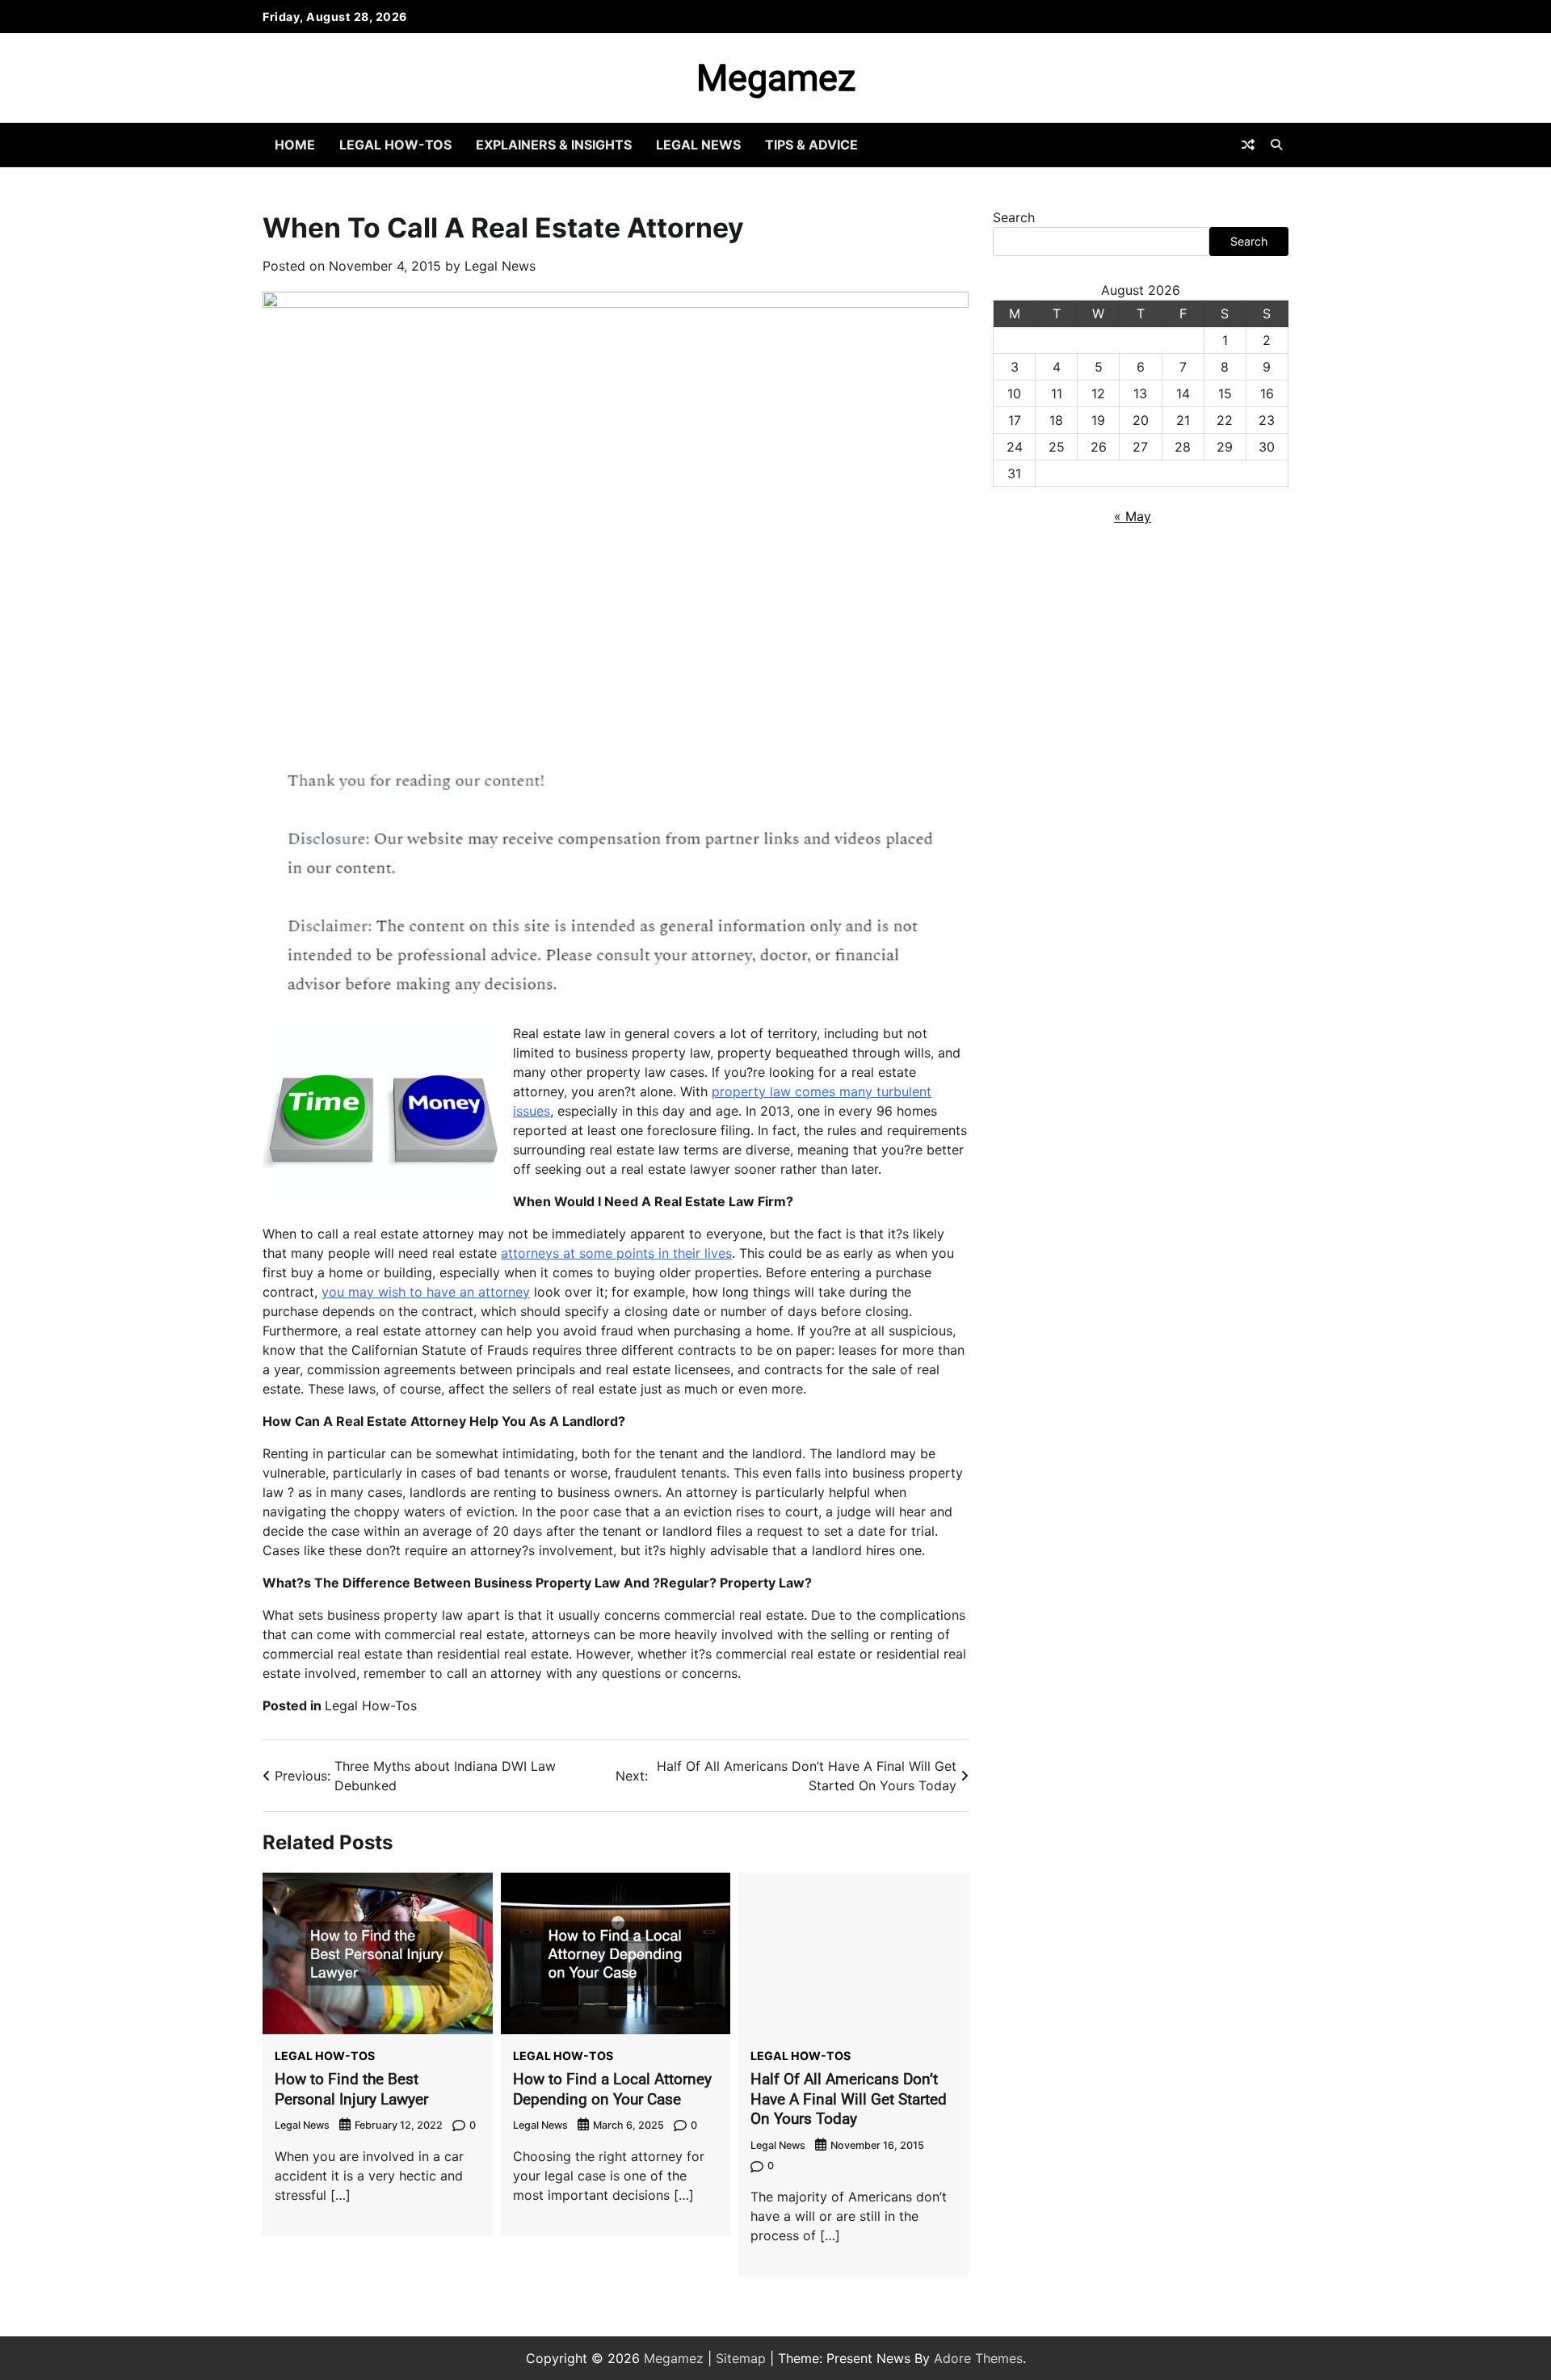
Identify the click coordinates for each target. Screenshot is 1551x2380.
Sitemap (741, 2358)
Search (1014, 217)
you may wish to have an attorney (426, 1292)
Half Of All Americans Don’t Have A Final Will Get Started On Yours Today (849, 2099)
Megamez (776, 78)
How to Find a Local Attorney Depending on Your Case (612, 2089)
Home (295, 145)
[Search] (1276, 145)
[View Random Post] (1248, 145)
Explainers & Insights (554, 145)
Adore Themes (978, 2358)
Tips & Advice (811, 145)
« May (1133, 516)
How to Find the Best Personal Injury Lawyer (351, 2089)
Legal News (698, 145)
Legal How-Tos (395, 145)
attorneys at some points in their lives (616, 1253)
